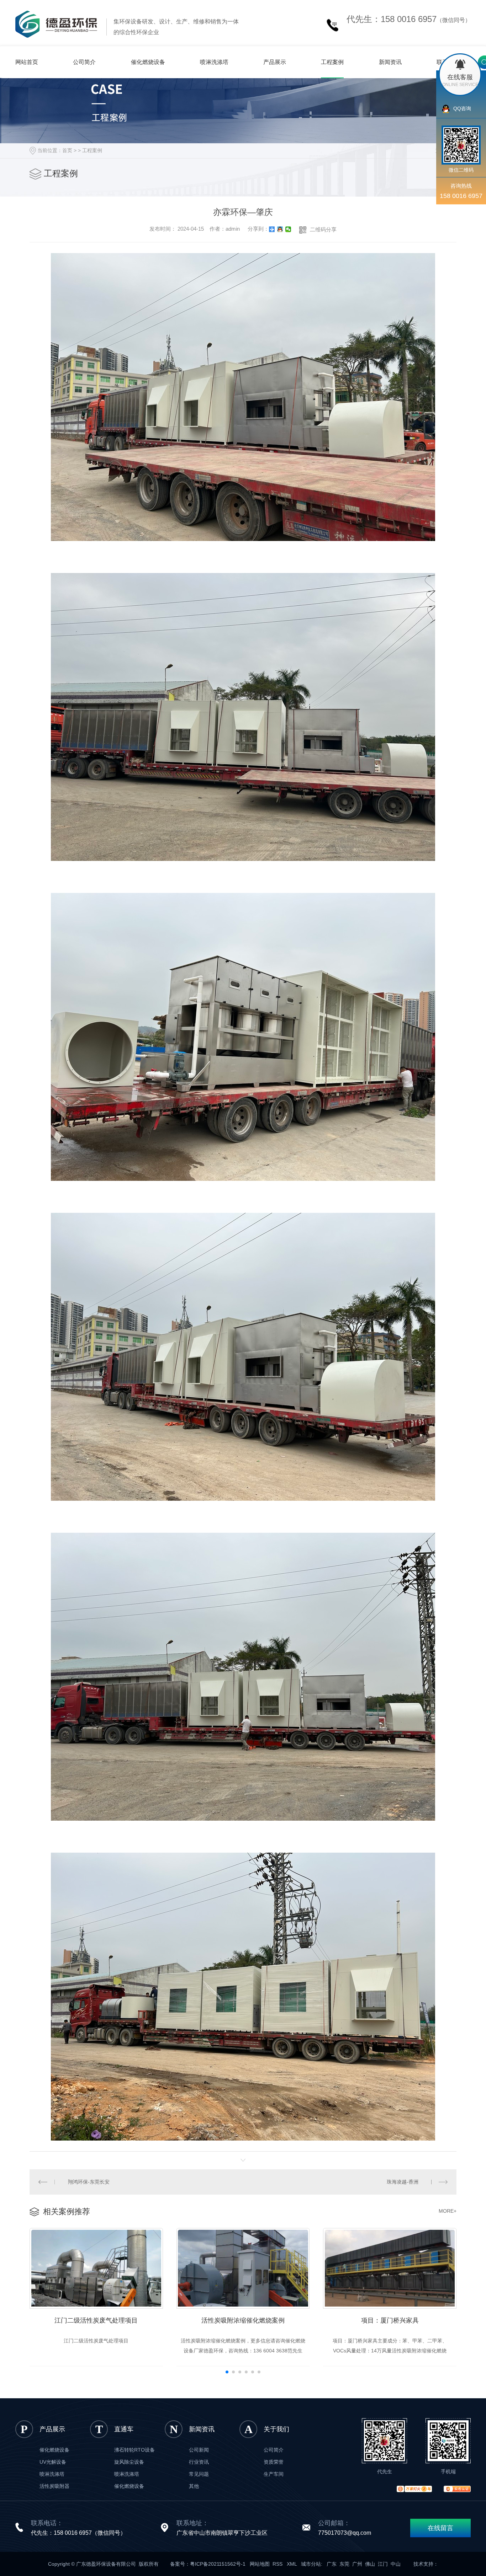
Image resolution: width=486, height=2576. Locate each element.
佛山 (370, 2564)
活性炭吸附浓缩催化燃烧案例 (243, 2320)
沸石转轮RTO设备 (134, 2450)
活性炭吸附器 (54, 2486)
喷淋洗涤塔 (214, 62)
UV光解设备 (53, 2462)
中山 (396, 2564)
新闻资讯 (390, 62)
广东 (332, 2564)
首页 (67, 150)
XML (292, 2564)
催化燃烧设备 (148, 62)
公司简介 (84, 62)
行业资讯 (199, 2462)
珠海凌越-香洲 (403, 2182)
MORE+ (448, 2211)
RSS (278, 2564)
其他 (194, 2486)
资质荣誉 (274, 2462)
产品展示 (275, 62)
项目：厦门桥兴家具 (390, 2320)
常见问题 (199, 2474)
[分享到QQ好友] (280, 229)
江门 (383, 2564)
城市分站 (311, 2564)
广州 (357, 2564)
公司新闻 (199, 2450)
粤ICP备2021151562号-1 (218, 2564)
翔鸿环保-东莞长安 (89, 2182)
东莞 (344, 2564)
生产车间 (274, 2474)
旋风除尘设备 (129, 2462)
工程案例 (332, 62)
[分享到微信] (288, 229)
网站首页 (27, 62)
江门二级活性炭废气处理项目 (96, 2320)
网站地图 (260, 2564)
